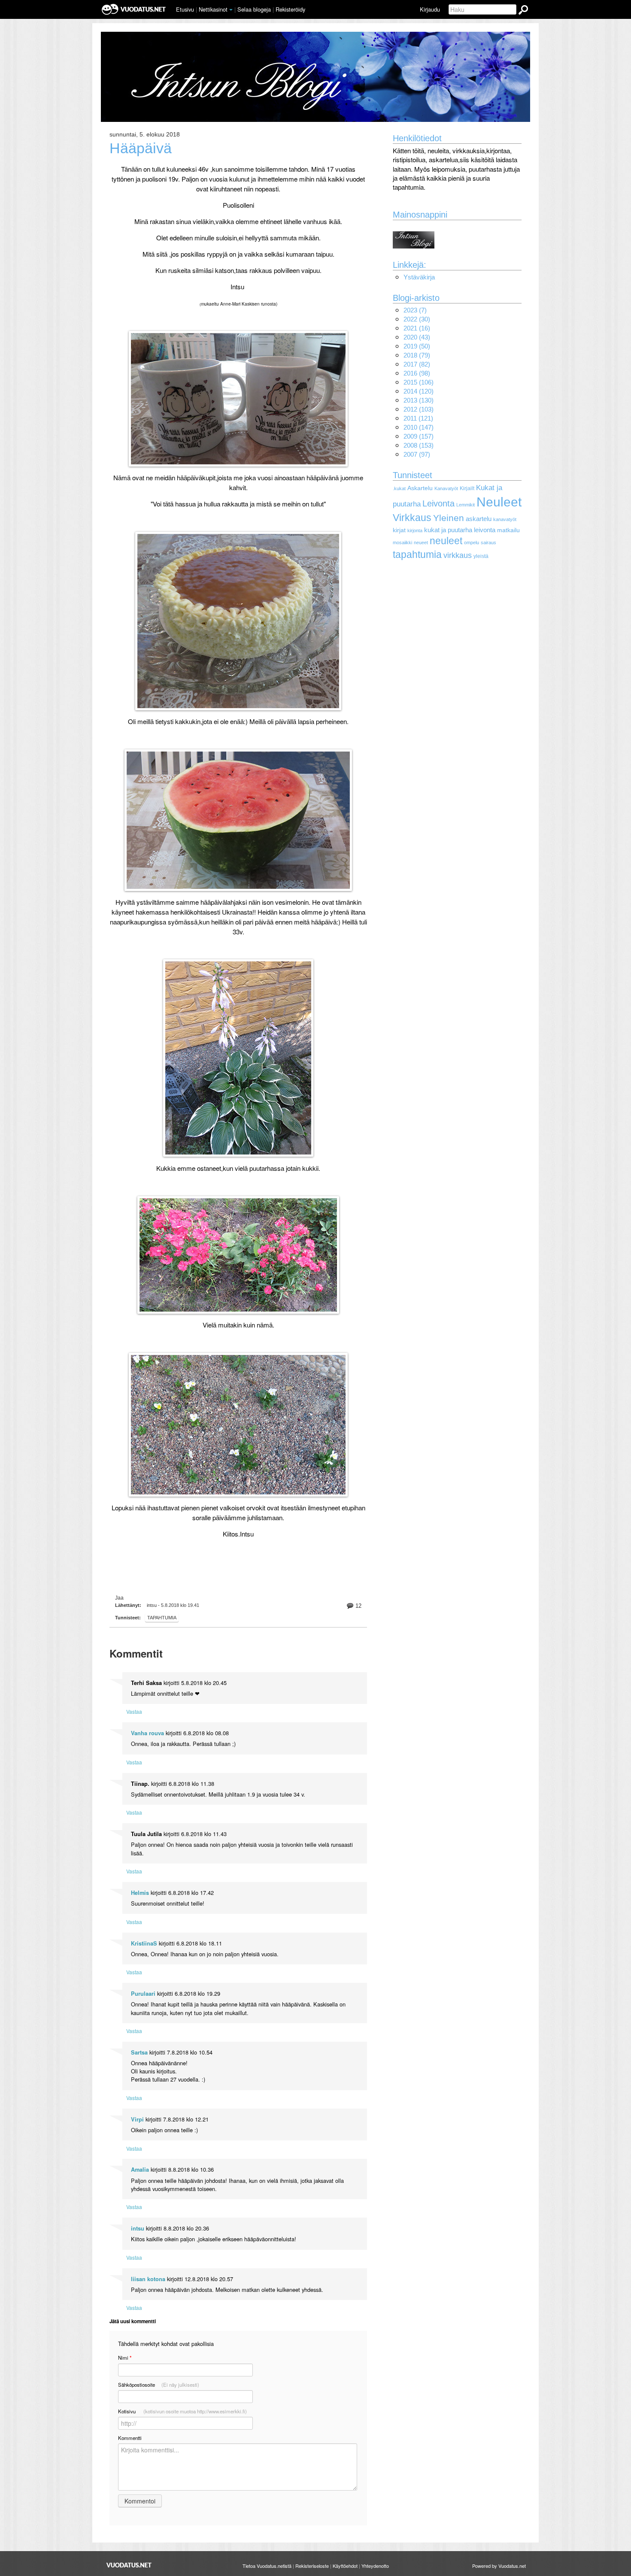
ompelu (472, 542)
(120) (419, 391)
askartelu (479, 519)
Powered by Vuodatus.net (499, 2566)
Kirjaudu (430, 9)
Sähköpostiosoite (159, 2385)
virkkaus (458, 555)
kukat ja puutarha (448, 530)
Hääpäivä (141, 148)
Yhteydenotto (375, 2566)
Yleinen (449, 518)
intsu (138, 2228)
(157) (419, 436)
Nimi (125, 2358)
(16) (417, 328)
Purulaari (143, 1994)
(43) (417, 337)
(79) (417, 355)
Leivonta (438, 503)
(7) (415, 310)
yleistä (481, 556)
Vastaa (134, 1711)
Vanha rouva (147, 1733)
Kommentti (130, 2438)
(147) (419, 427)
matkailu (508, 530)
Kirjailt (467, 488)
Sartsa (139, 2052)
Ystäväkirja (419, 277)
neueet (421, 542)
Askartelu (420, 488)
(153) (419, 445)
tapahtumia (162, 1618)
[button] (231, 10)
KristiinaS (144, 1943)
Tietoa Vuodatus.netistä (267, 2566)
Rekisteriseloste (312, 2566)
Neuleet (499, 502)
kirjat (399, 530)
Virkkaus (412, 518)
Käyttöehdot (345, 2566)
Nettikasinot (213, 9)
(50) (417, 346)
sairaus (488, 542)
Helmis (140, 1893)
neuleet (446, 541)
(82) (417, 364)
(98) (417, 373)
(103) (419, 409)
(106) (419, 382)
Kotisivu (182, 2411)
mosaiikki (402, 542)
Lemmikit (466, 505)
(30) (417, 319)
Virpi (137, 2119)
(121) (418, 418)
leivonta (485, 530)
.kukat (399, 488)
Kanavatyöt (446, 488)
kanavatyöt (505, 519)
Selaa (254, 9)
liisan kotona (148, 2279)
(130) (419, 400)
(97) (417, 454)
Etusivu (185, 9)
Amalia (140, 2170)
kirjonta (415, 530)
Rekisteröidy (290, 9)
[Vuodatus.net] (129, 2565)
